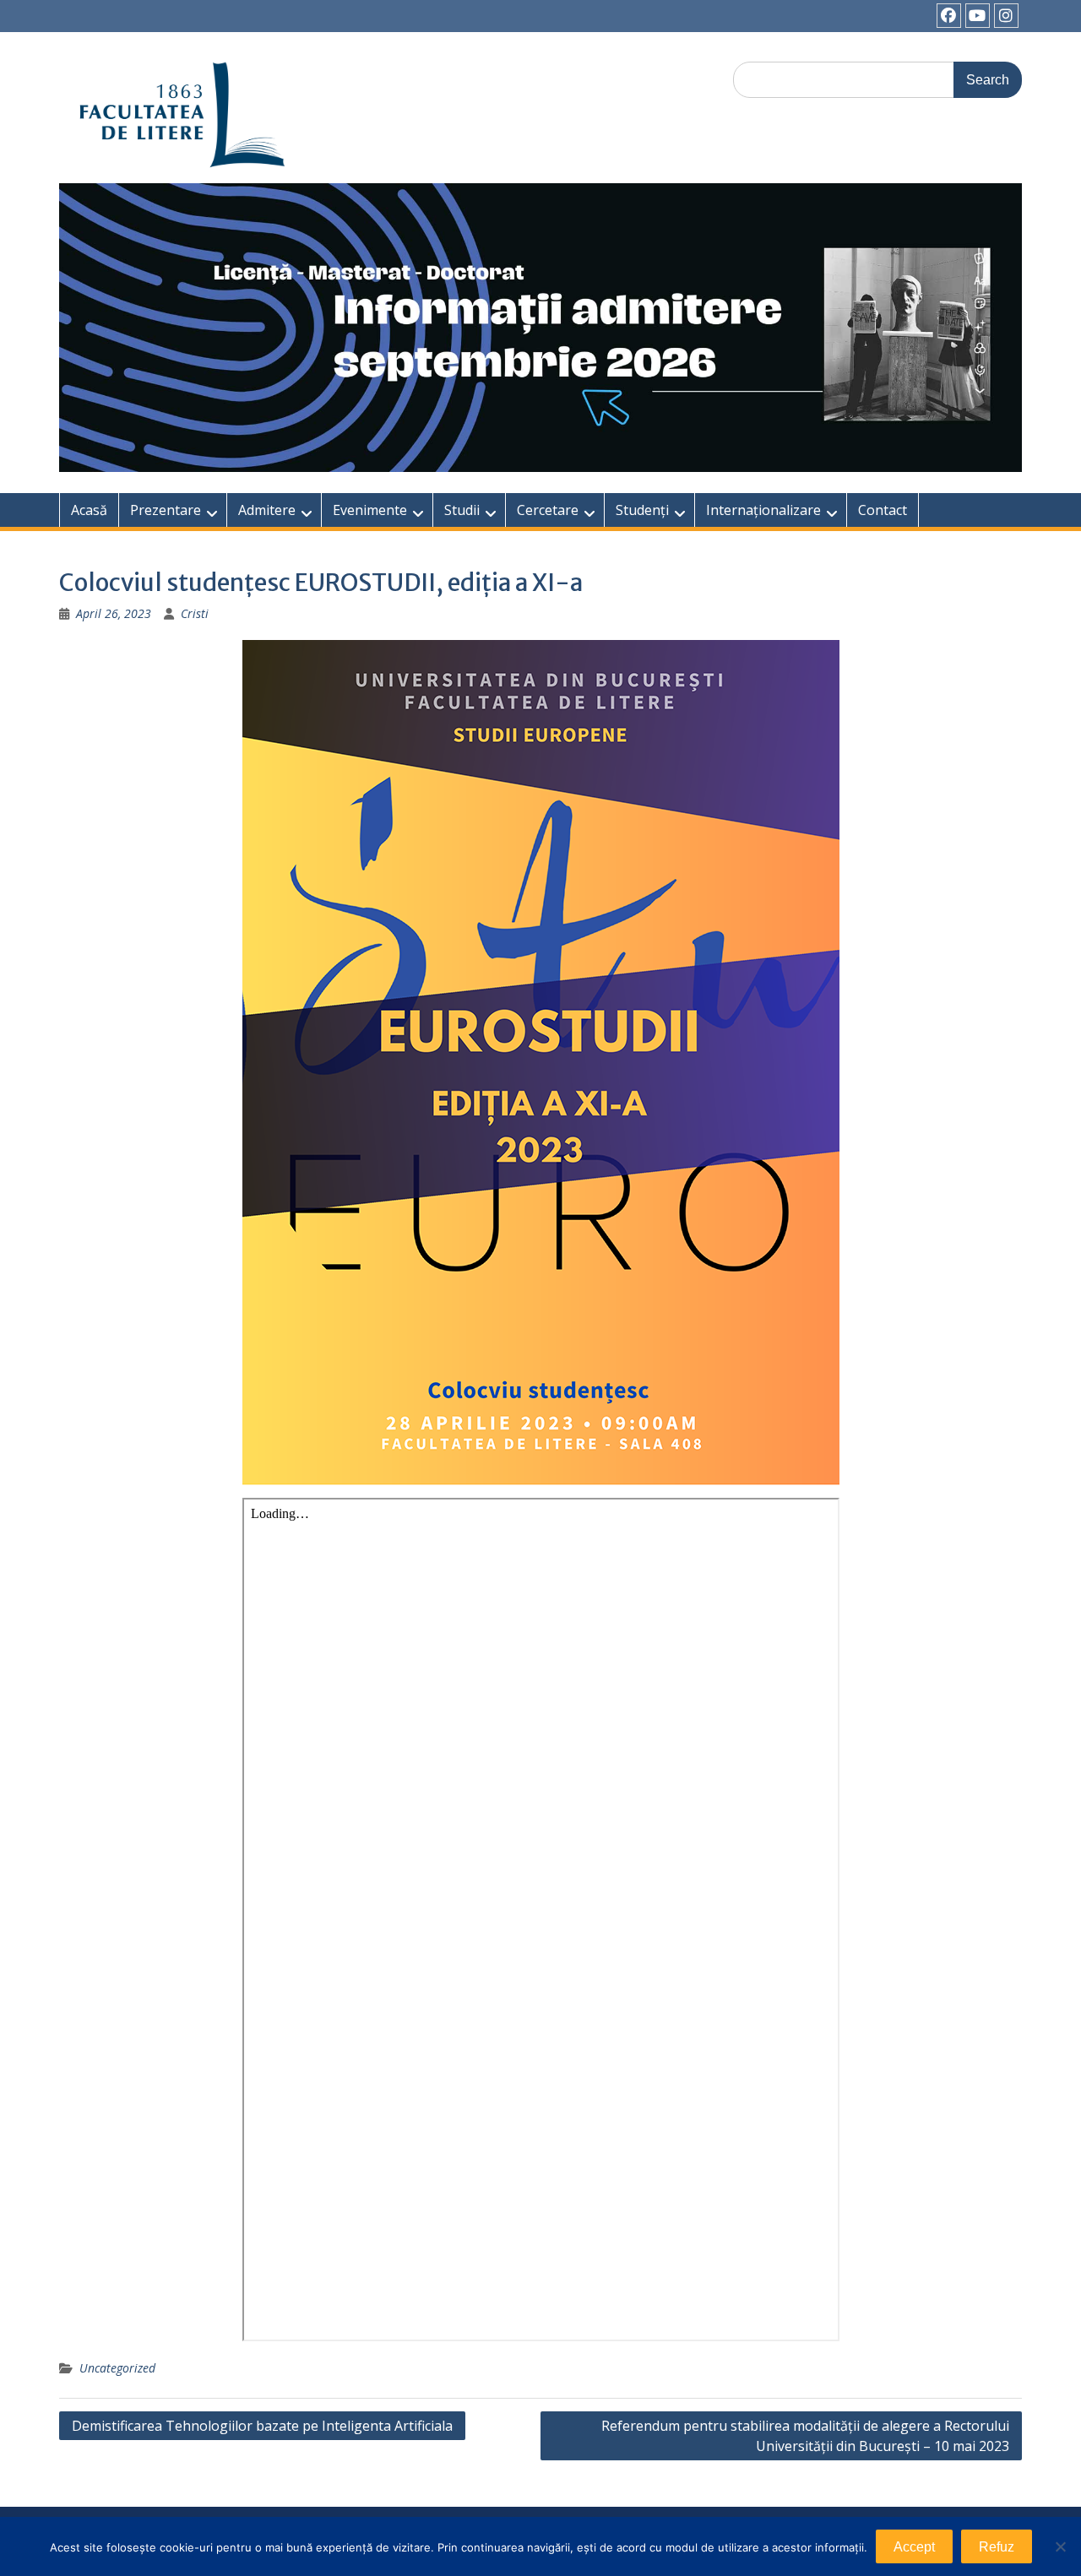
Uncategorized (117, 2368)
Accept (914, 2547)
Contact (883, 510)
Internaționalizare (763, 510)
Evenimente (370, 510)
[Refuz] (1060, 2546)
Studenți (642, 510)
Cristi (195, 613)
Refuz (997, 2547)
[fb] (949, 16)
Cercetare (548, 510)
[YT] (978, 16)
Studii (462, 510)
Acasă (89, 510)
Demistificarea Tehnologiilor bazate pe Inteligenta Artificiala (262, 2426)
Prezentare (166, 510)
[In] (1006, 16)
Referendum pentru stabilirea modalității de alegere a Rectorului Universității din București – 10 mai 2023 (805, 2436)
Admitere (267, 510)
